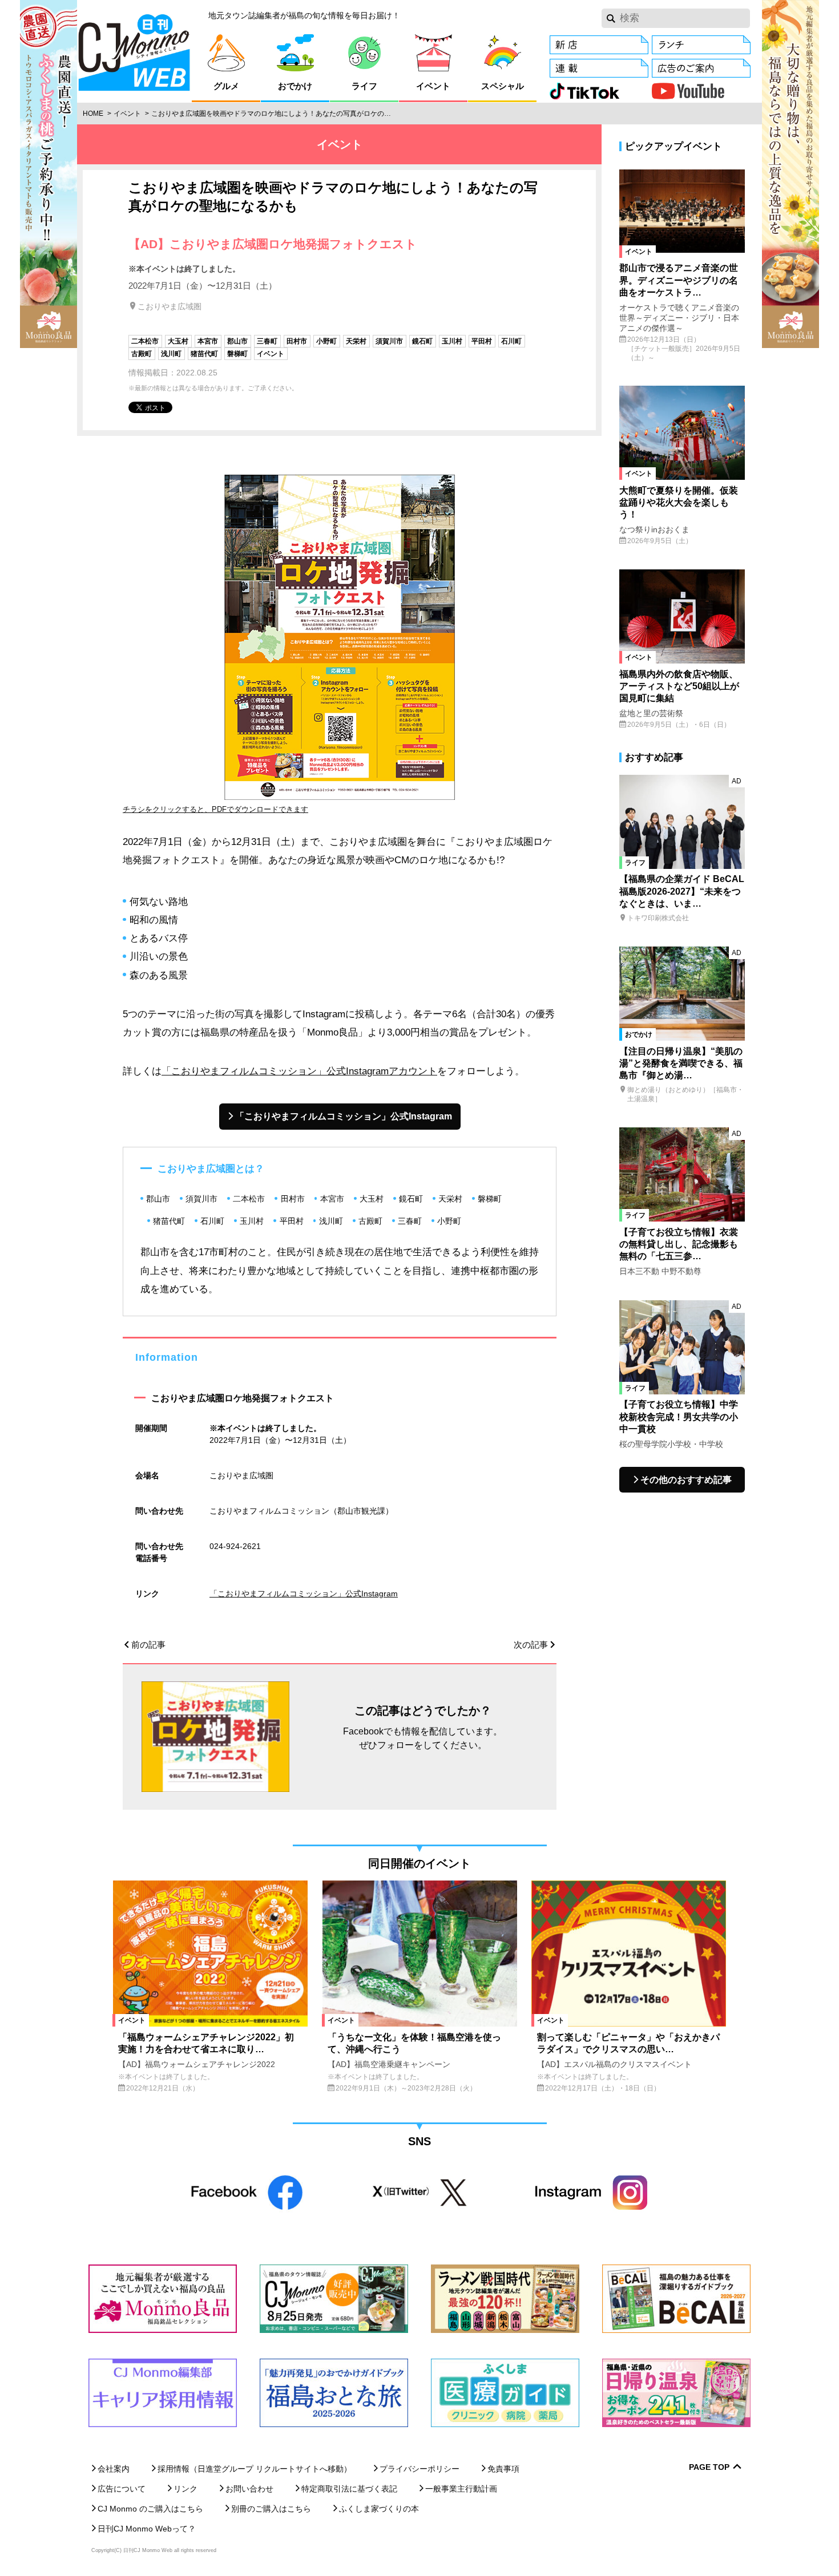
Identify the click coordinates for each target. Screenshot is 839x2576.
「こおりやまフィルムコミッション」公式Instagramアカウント (299, 1071)
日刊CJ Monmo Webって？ (147, 2529)
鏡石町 (422, 341)
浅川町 (171, 354)
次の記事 (531, 1645)
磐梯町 (237, 354)
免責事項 (503, 2469)
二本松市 (145, 341)
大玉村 (178, 341)
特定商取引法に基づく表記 (349, 2489)
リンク (185, 2489)
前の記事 (148, 1645)
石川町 (511, 341)
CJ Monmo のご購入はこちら (150, 2509)
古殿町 (142, 354)
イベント (127, 114)
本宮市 (208, 341)
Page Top (709, 2467)
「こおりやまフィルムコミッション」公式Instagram (344, 1116)
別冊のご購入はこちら (271, 2509)
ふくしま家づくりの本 (379, 2509)
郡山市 (237, 341)
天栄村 (356, 341)
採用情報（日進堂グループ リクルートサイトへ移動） (255, 2469)
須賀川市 (389, 341)
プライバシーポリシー (419, 2469)
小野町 (326, 341)
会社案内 (114, 2469)
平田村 (482, 341)
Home (93, 114)
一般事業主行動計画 (461, 2489)
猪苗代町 (204, 354)
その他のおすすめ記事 (686, 1480)
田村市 (297, 341)
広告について (122, 2489)
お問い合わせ (249, 2489)
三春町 (267, 341)
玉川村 (452, 341)
